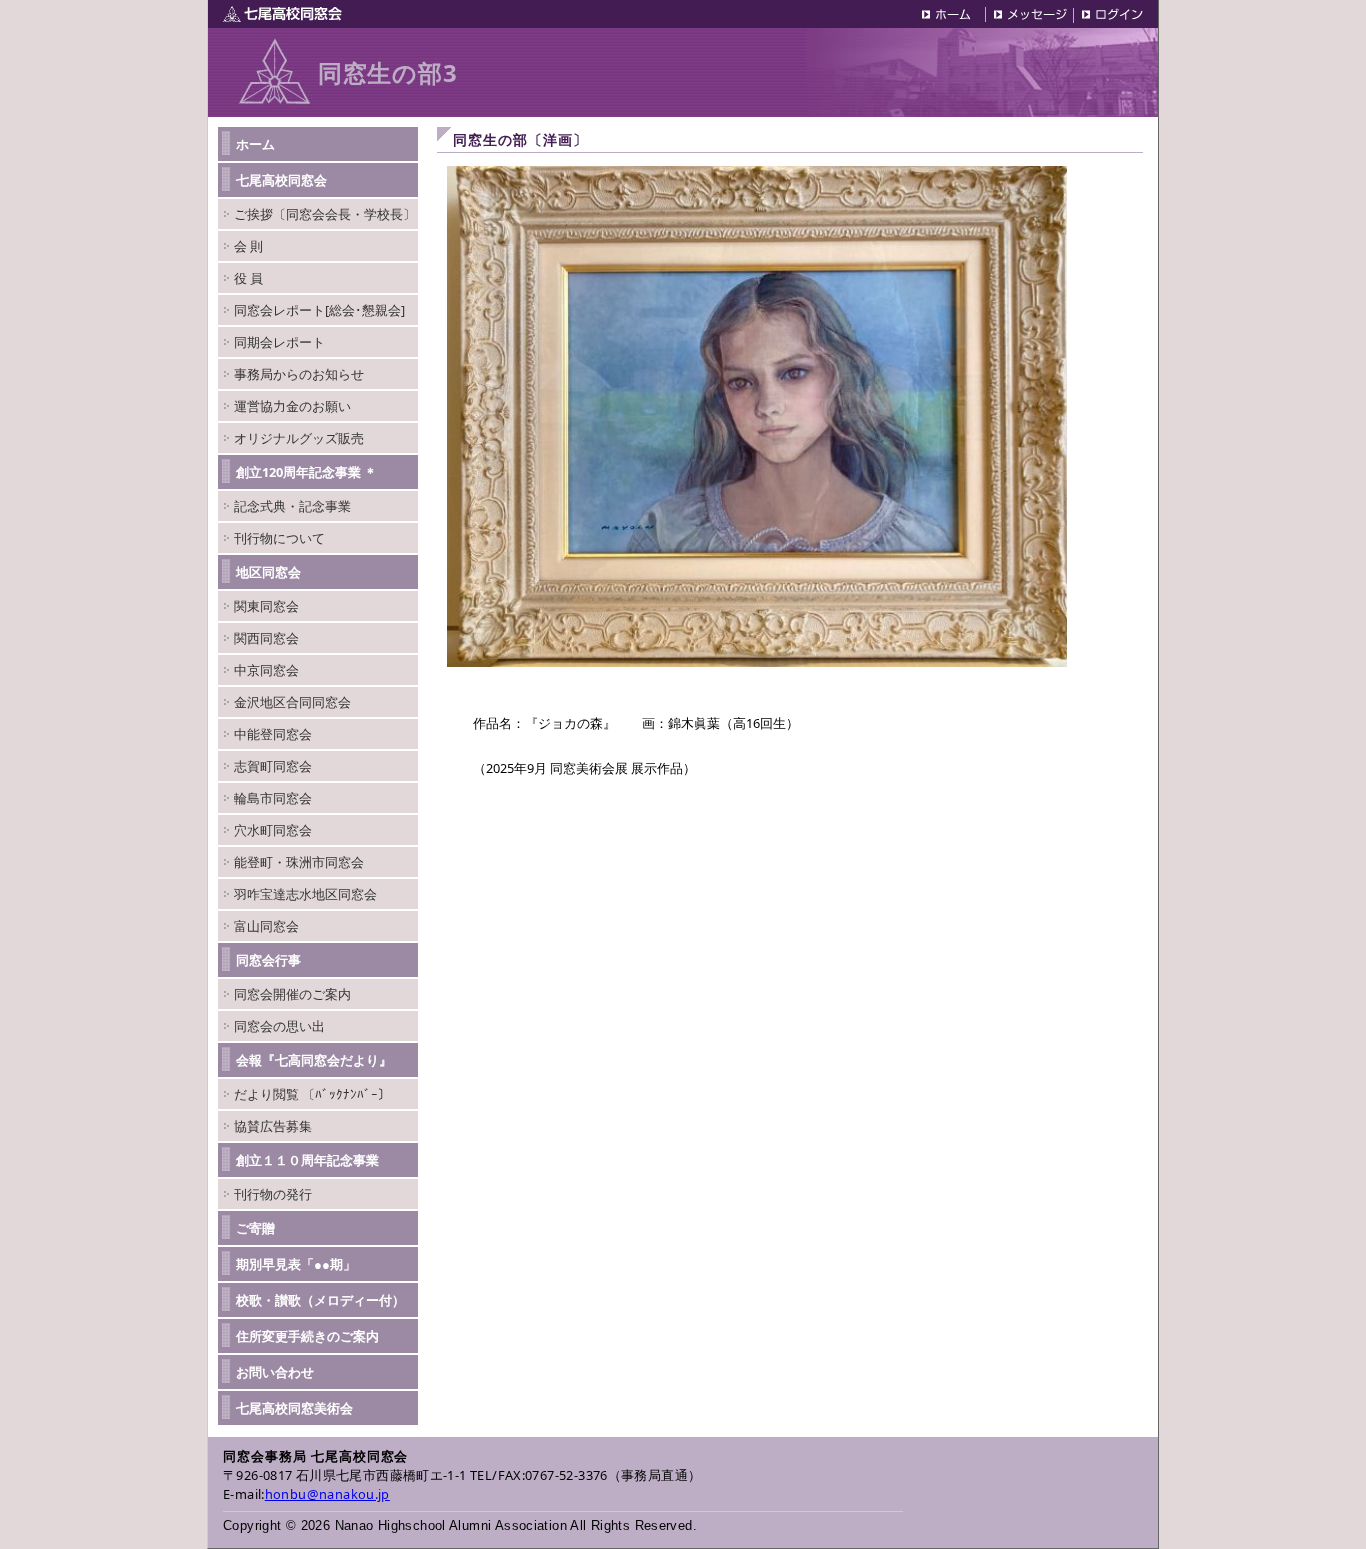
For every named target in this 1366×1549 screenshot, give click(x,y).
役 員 (248, 278)
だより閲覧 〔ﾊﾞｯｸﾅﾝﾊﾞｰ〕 (312, 1094)
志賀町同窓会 (273, 766)
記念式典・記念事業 (292, 506)
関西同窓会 (266, 638)
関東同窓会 (266, 606)
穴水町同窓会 (273, 830)
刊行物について (279, 538)
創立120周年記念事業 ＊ (306, 472)
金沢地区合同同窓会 (292, 702)
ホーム (255, 144)
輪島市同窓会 (273, 798)
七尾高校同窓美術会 (294, 1408)
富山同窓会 (266, 926)
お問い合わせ (275, 1372)
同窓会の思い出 (279, 1026)
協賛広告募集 (273, 1126)
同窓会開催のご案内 (292, 994)
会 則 (248, 246)
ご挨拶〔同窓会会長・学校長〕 (325, 214)
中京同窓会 (266, 670)
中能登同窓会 (273, 734)
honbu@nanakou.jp (327, 1494)
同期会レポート (279, 342)
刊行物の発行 (273, 1194)
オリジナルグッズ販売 (299, 438)
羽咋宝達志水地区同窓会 (305, 894)
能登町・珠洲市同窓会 (299, 862)
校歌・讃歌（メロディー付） (320, 1300)
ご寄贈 (255, 1228)
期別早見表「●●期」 (296, 1264)
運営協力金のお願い (292, 406)
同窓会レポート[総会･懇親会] (319, 310)
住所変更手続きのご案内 (307, 1336)
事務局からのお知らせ (299, 374)
